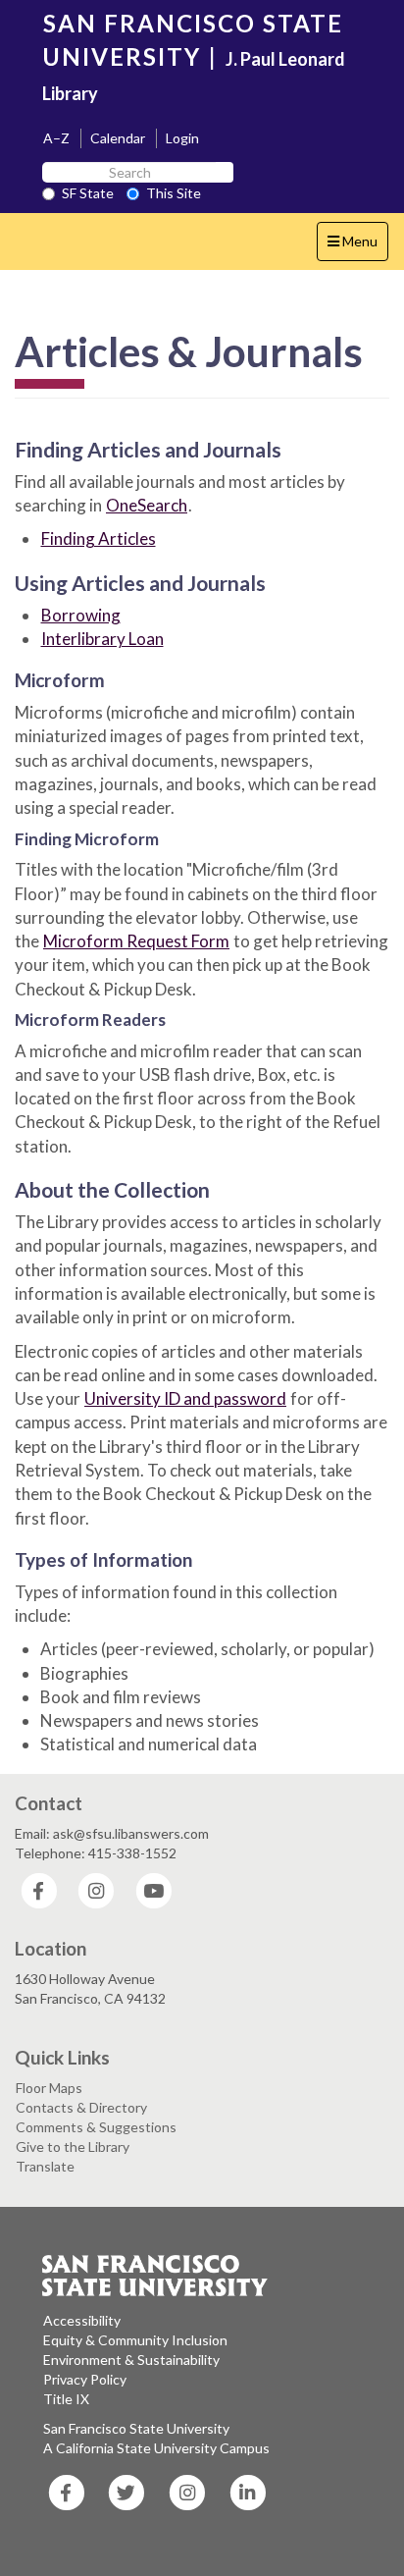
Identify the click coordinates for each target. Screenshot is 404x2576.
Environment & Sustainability (131, 2360)
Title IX (66, 2399)
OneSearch (147, 505)
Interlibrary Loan (102, 639)
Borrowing (81, 615)
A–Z (56, 138)
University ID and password (185, 1398)
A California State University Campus (156, 2448)
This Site (174, 193)
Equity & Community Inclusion (135, 2340)
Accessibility (82, 2320)
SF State (88, 193)
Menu (357, 246)
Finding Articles (99, 538)
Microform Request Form (136, 941)
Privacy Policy (85, 2379)
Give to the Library (73, 2147)
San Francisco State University (136, 2428)
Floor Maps (49, 2088)
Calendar (118, 138)
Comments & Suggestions (96, 2127)
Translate (45, 2166)
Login (182, 138)
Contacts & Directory (81, 2107)
